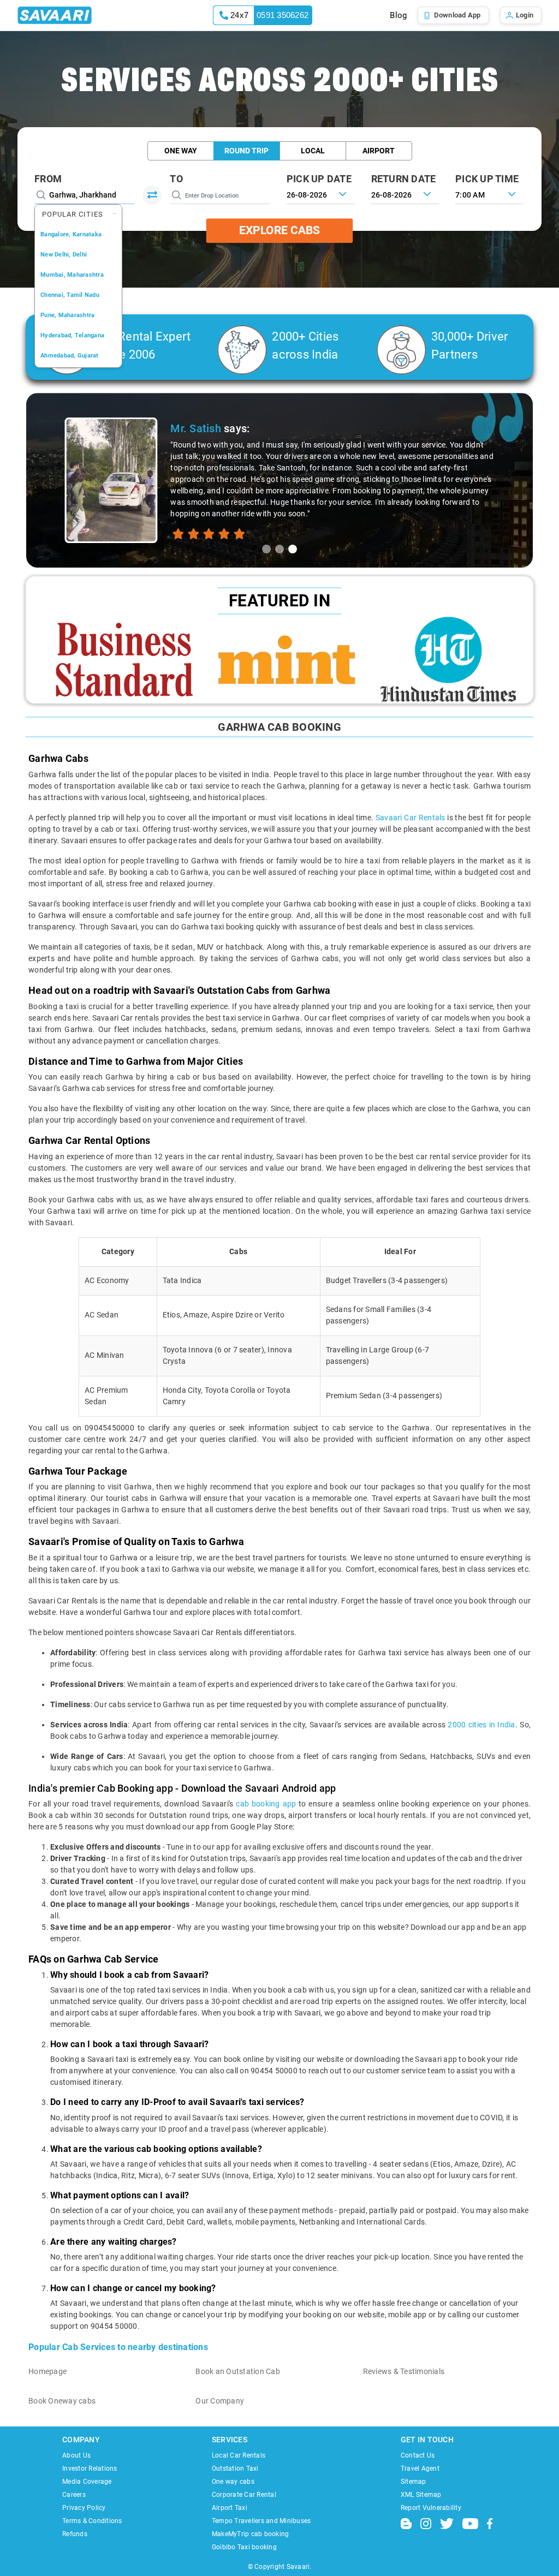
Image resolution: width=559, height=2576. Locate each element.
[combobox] (489, 194)
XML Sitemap (421, 2495)
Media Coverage (87, 2482)
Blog (398, 15)
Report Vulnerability (431, 2508)
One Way (181, 151)
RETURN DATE (404, 179)
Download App (457, 15)
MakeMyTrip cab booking (251, 2534)
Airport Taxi (230, 2508)
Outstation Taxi (235, 2468)
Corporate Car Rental (244, 2495)
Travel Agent (420, 2468)
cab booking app (266, 1804)
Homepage (47, 2371)
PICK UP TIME (487, 179)
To (176, 179)
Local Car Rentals (239, 2455)
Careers (74, 2495)
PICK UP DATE (319, 179)
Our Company (220, 2401)
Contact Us (418, 2455)
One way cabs (233, 2482)
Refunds (75, 2534)
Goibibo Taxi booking (244, 2547)
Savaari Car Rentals (411, 818)
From (48, 179)
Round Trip (246, 151)
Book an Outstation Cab (238, 2371)
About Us (76, 2455)
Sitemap (414, 2482)
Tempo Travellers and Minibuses (261, 2521)
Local (313, 151)
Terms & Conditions (92, 2521)
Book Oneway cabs (62, 2401)
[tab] (266, 549)
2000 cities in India (481, 1725)
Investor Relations (90, 2468)
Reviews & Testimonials (404, 2371)
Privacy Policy (84, 2508)
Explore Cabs (279, 230)
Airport (379, 151)
